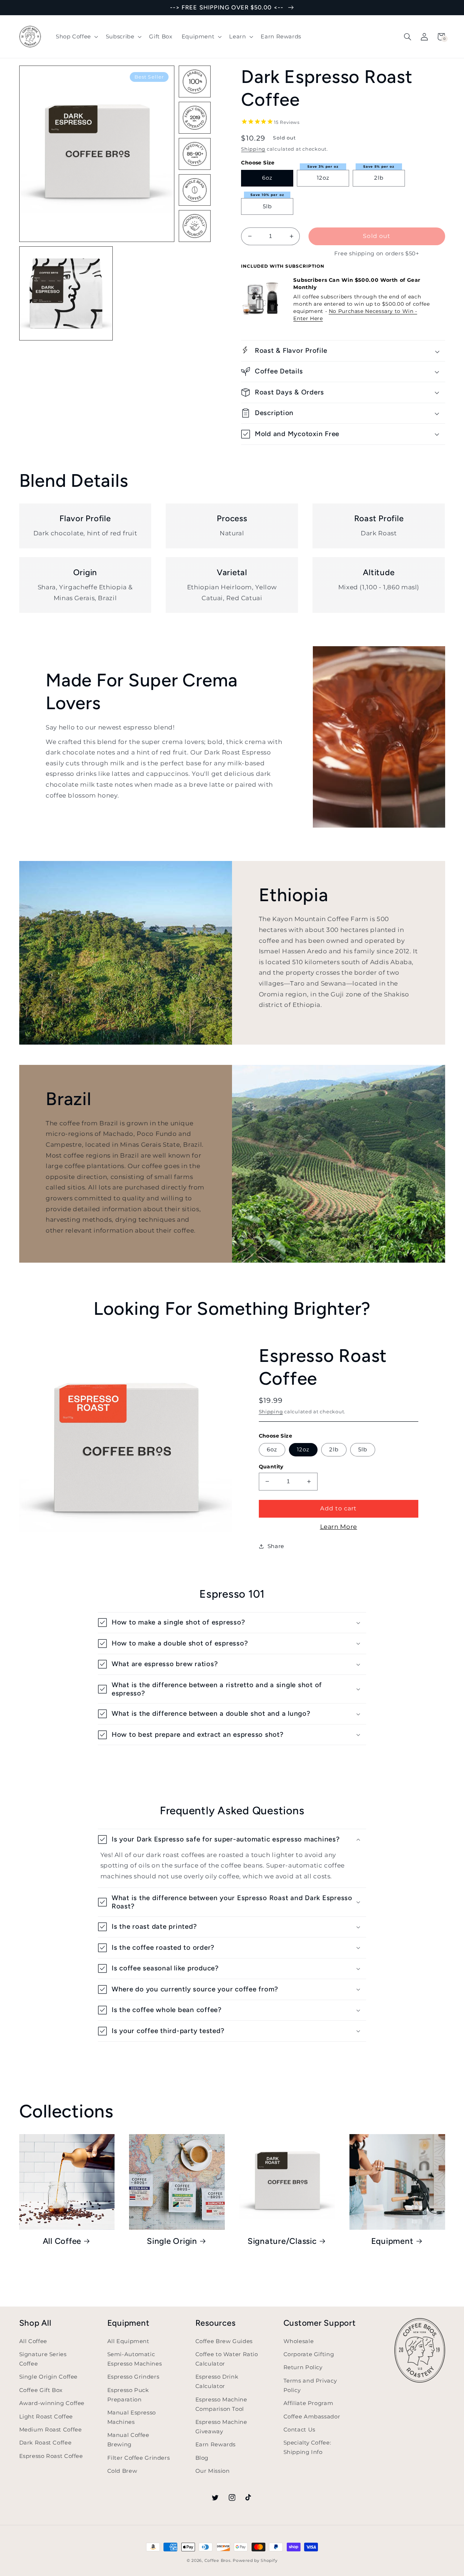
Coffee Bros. (218, 2561)
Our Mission (213, 2471)
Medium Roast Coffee (51, 2430)
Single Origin (172, 2241)
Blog (202, 2458)
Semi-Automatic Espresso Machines (135, 2359)
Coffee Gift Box (41, 2390)
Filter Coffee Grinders (139, 2458)
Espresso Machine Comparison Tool (221, 2404)
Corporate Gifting (309, 2354)
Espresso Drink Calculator (217, 2381)
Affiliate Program (308, 2403)
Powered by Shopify (255, 2561)
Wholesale (299, 2341)
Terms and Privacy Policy (310, 2385)
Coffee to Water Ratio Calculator (227, 2359)
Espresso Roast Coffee (51, 2456)
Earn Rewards (216, 2445)
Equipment (392, 2241)
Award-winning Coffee (52, 2403)
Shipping (253, 149)
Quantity (271, 1467)
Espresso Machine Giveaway (221, 2427)
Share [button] (276, 1546)
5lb (267, 206)
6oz (267, 178)
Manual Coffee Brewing (128, 2440)
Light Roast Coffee (46, 2417)
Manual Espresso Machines (132, 2417)
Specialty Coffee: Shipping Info (307, 2447)
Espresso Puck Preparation (128, 2395)
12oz (323, 178)
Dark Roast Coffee (45, 2443)
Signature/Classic (282, 2241)
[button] (76, 37)
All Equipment (128, 2341)
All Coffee (62, 2241)
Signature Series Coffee (43, 2359)
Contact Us (299, 2430)
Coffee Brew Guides (224, 2341)
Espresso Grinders (133, 2377)
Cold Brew (122, 2471)
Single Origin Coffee (49, 2377)
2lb (379, 178)
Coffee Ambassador (312, 2417)
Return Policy (303, 2367)
